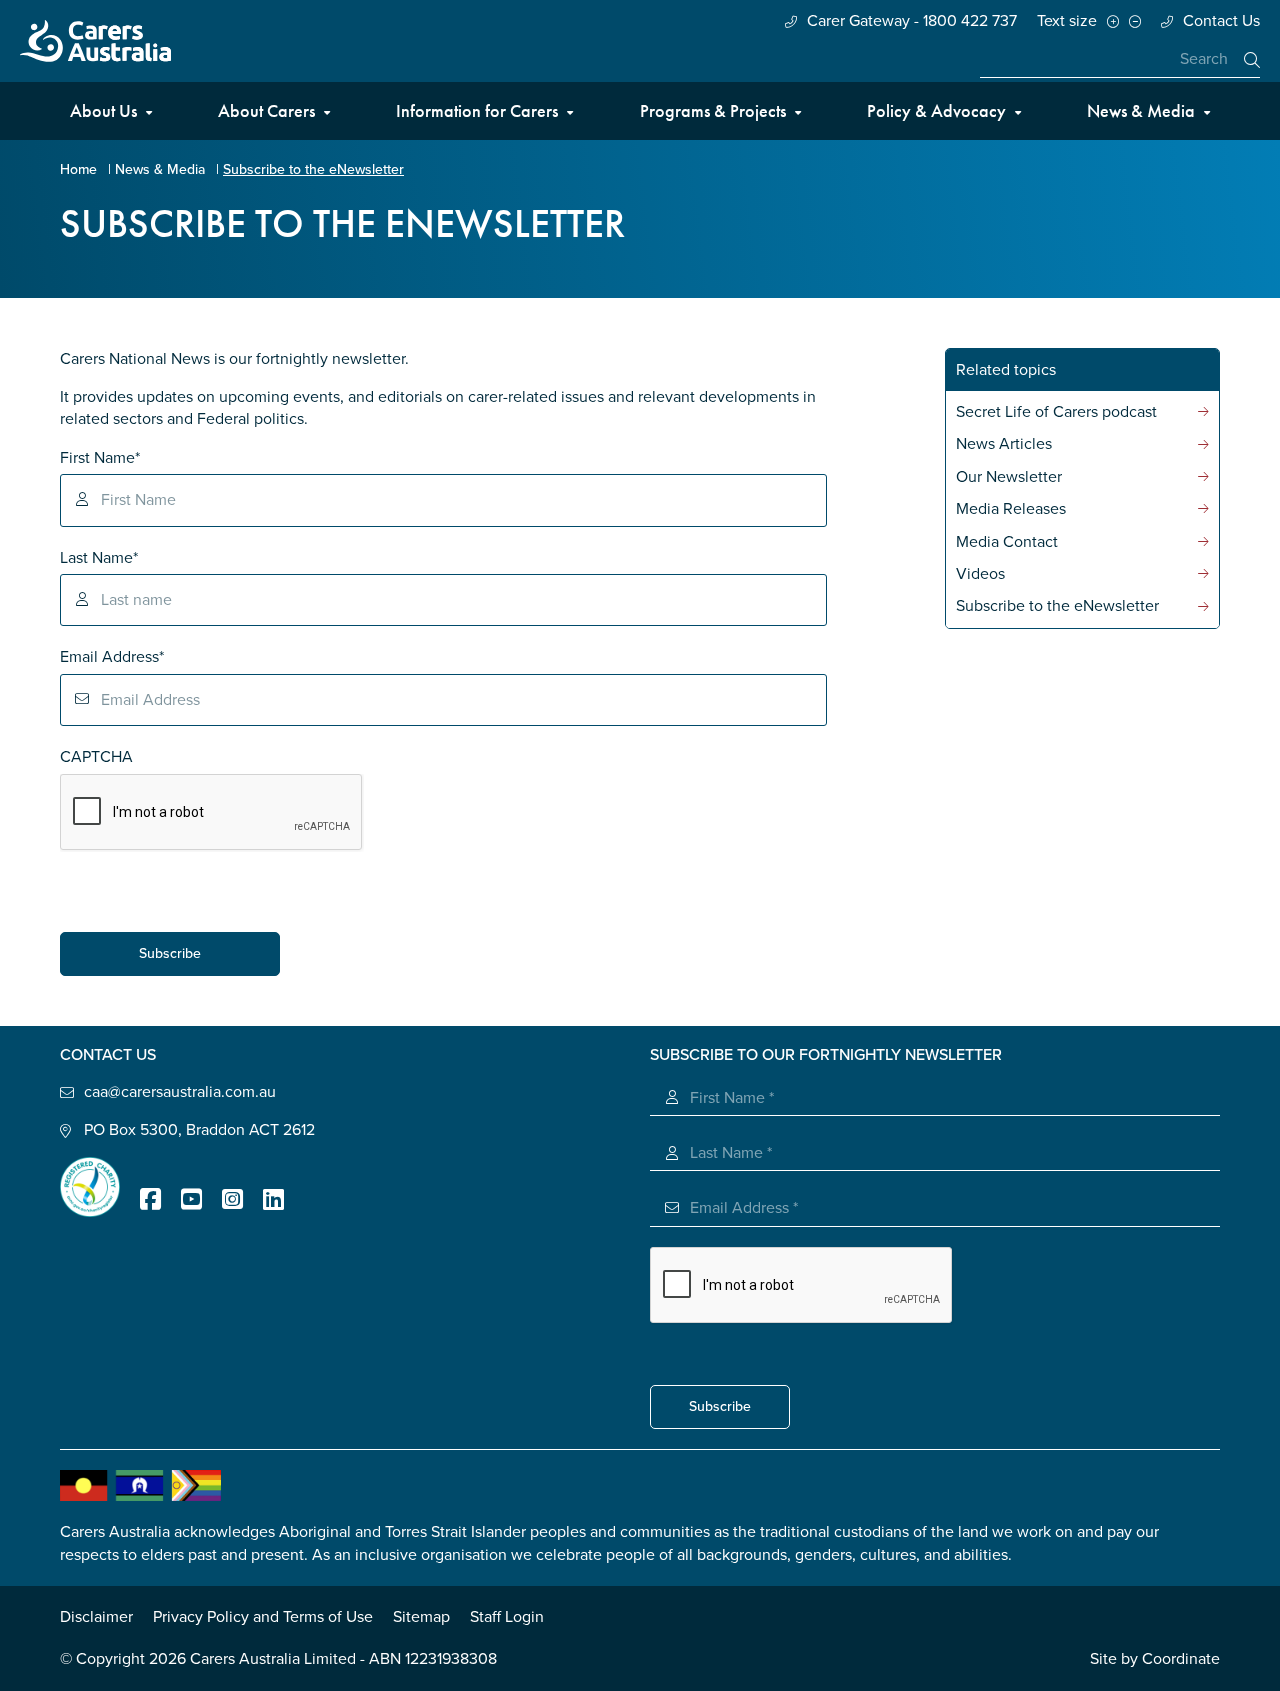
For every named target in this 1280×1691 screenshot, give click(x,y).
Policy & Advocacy (936, 110)
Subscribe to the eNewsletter (1057, 606)
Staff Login (507, 1617)
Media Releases (1011, 509)
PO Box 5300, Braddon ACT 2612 (199, 1130)
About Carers (266, 110)
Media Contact (1007, 542)
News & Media (1141, 110)
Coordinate (1181, 1659)
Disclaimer (96, 1617)
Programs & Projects (713, 110)
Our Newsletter (1009, 477)
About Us (103, 110)
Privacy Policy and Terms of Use (263, 1617)
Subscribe (170, 953)
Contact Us (1221, 21)
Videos (980, 574)
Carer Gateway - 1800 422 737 (912, 21)
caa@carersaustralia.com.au (180, 1092)
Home (78, 169)
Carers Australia (95, 41)
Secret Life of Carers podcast (1056, 412)
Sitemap (421, 1617)
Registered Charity (90, 1187)
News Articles (1004, 444)
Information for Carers (477, 110)
